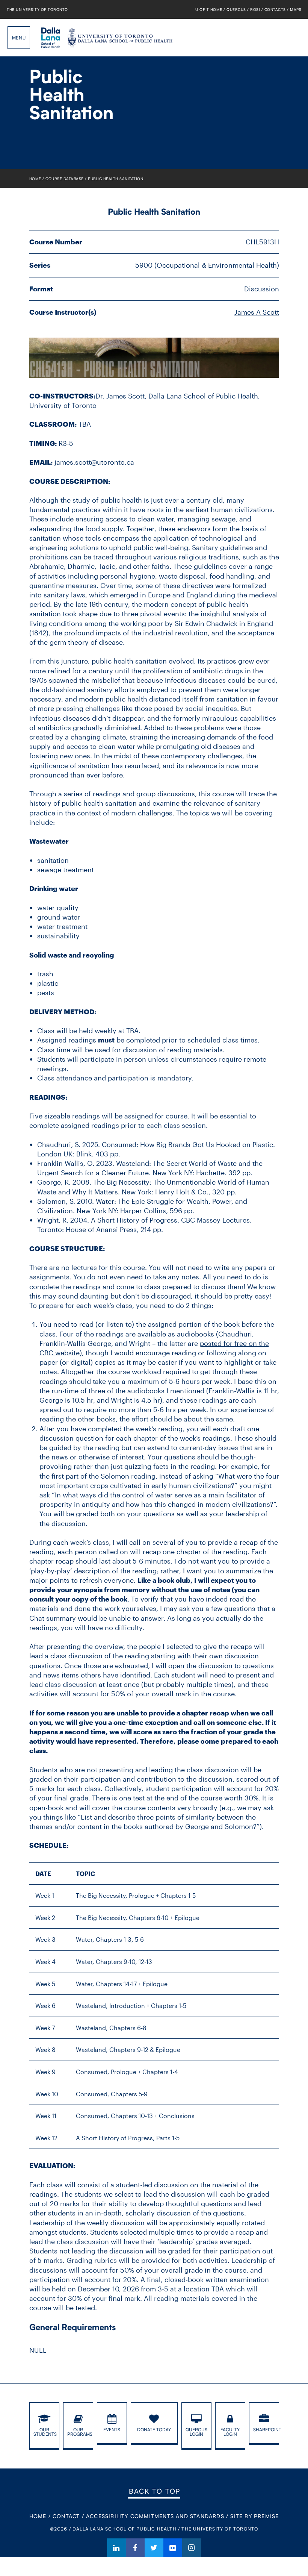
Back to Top (155, 2491)
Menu (19, 38)
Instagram (192, 2548)
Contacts (275, 9)
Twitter (154, 2548)
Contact (66, 2516)
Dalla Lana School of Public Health (51, 38)
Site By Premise (254, 2516)
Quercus (236, 9)
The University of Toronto (37, 9)
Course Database (65, 179)
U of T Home (209, 9)
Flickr (173, 2548)
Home (35, 179)
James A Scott (257, 312)
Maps (296, 9)
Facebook (135, 2548)
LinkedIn (116, 2548)
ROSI (255, 9)
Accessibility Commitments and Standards (155, 2516)
